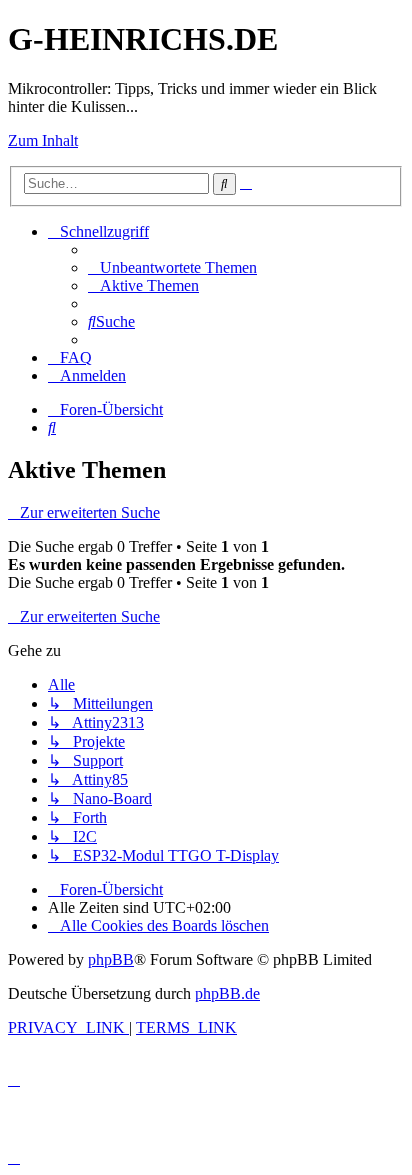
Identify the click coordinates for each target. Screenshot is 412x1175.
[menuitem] (172, 267)
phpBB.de (227, 993)
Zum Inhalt (43, 140)
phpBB (111, 959)
